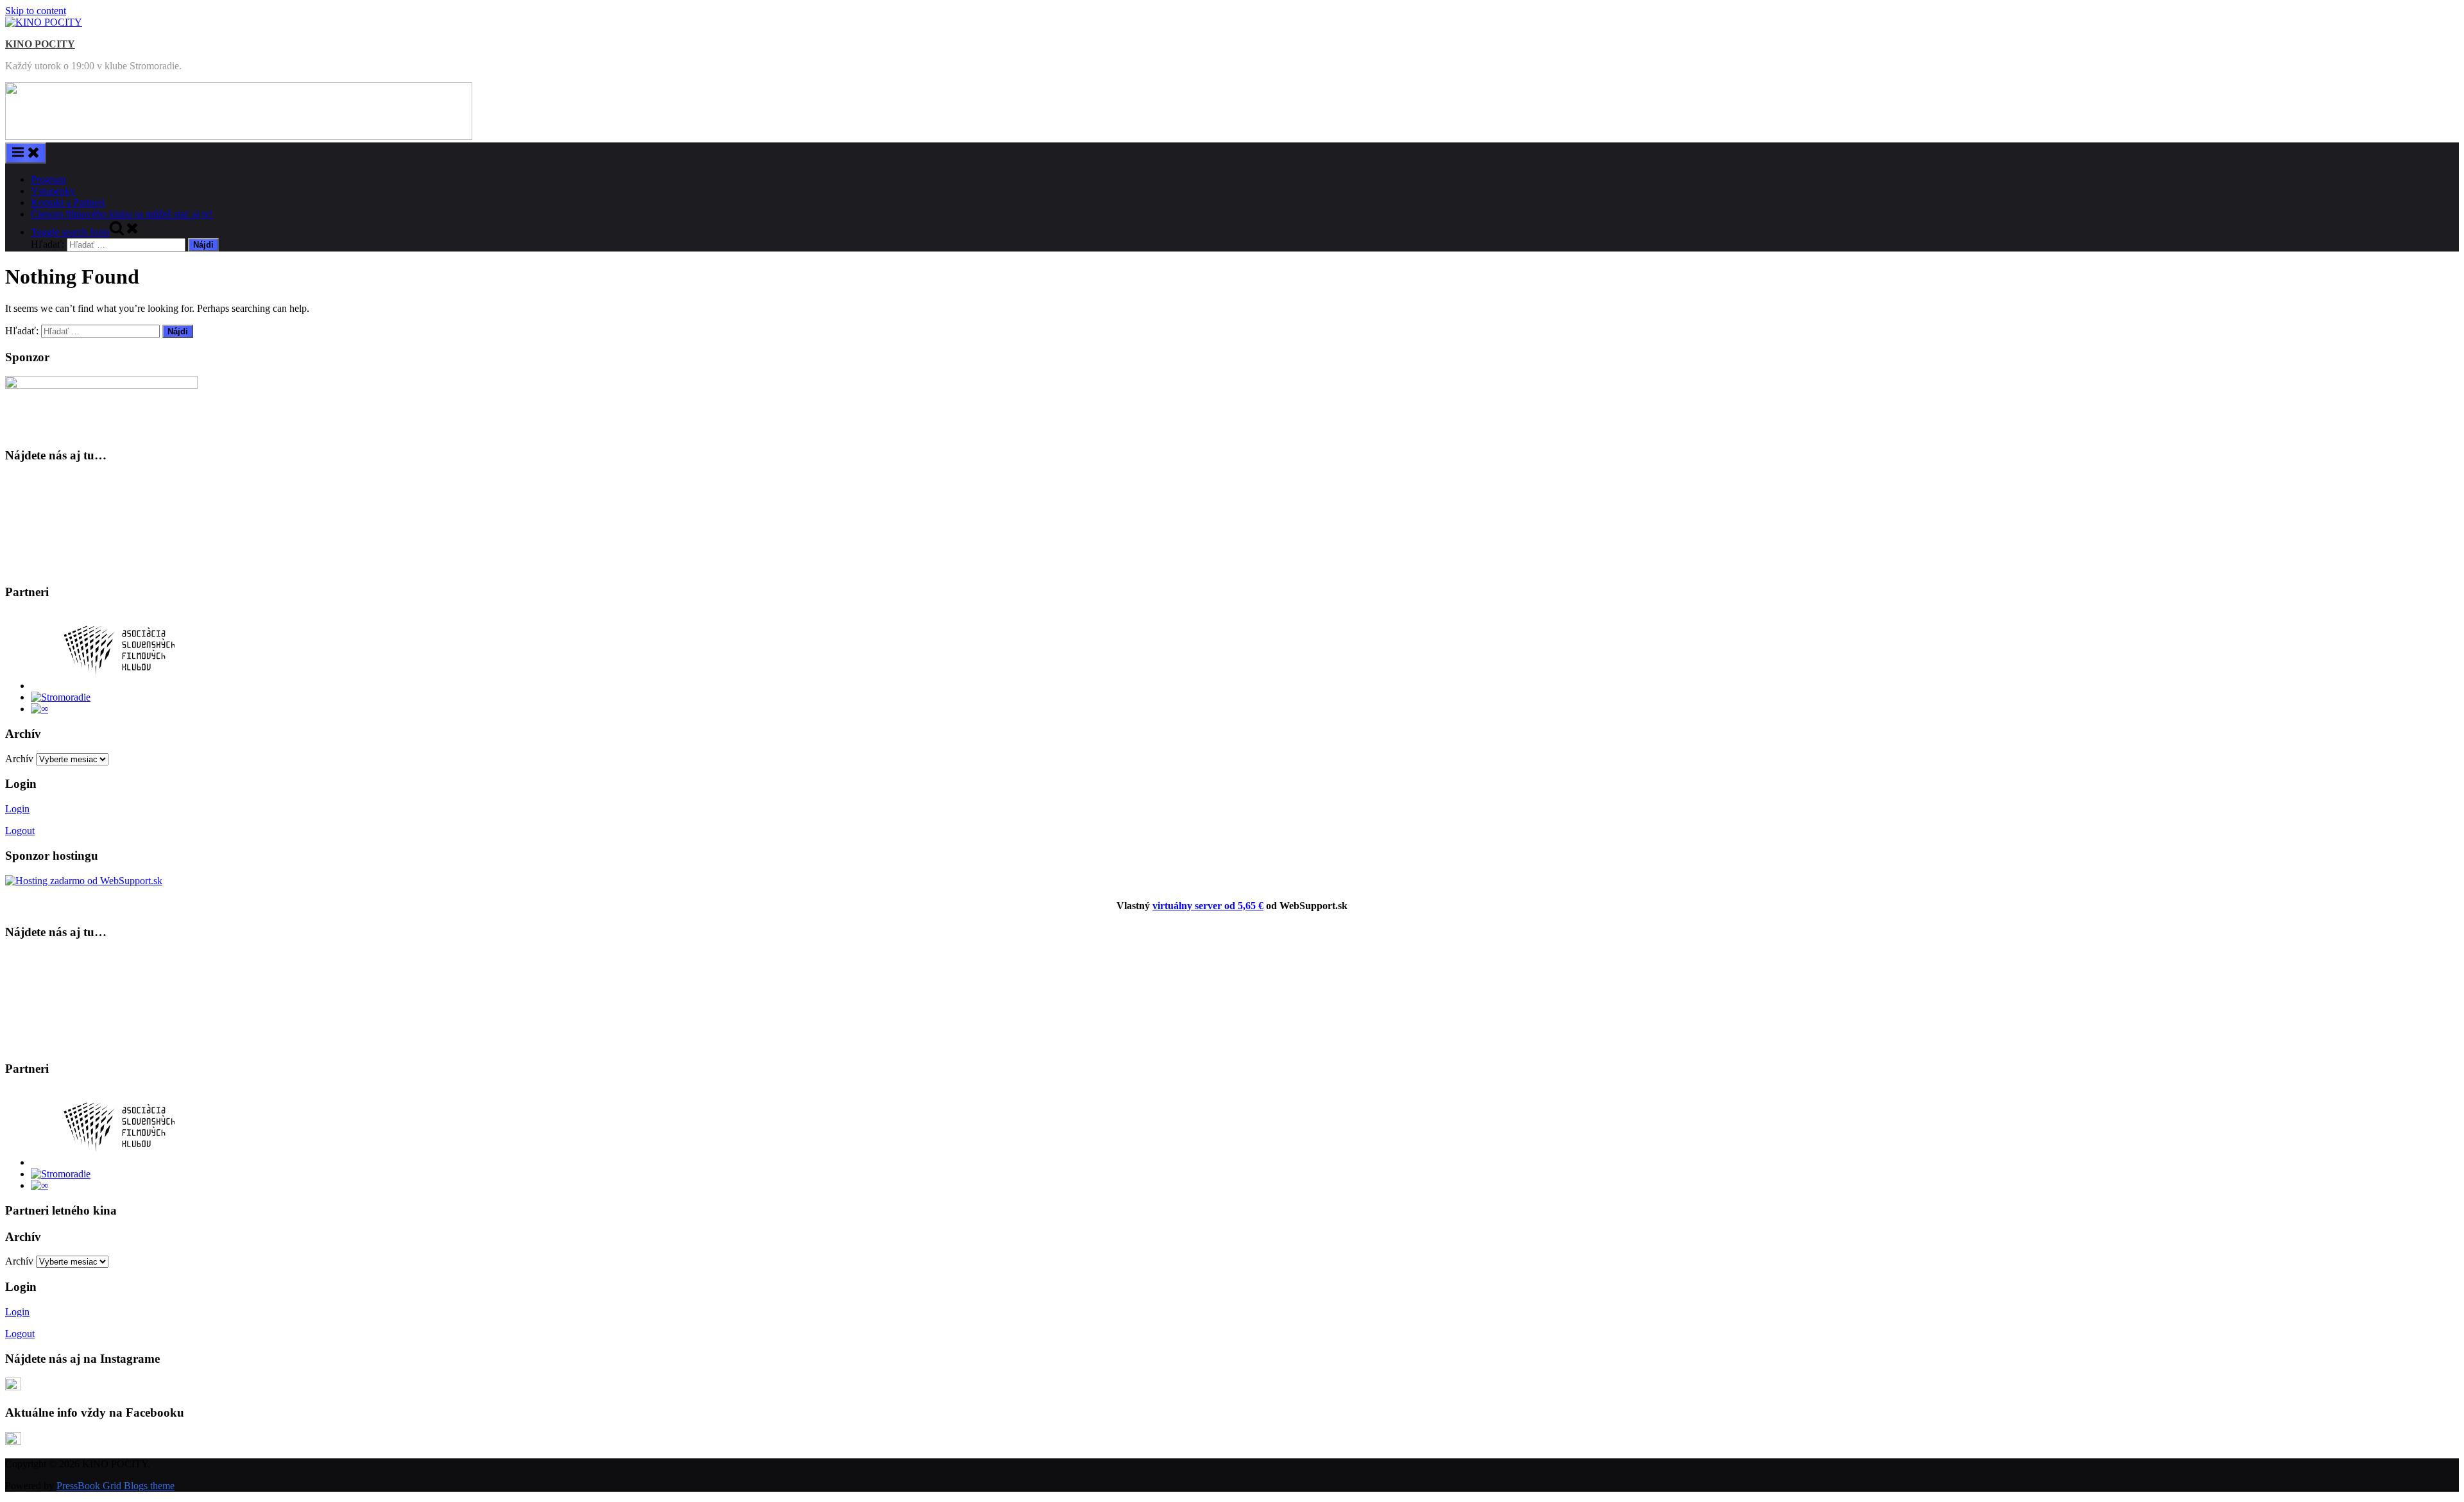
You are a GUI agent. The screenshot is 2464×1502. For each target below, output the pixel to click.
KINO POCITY (40, 44)
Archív (19, 759)
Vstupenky (53, 191)
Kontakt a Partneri (68, 202)
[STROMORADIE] (61, 697)
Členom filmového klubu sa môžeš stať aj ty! (122, 214)
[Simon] (39, 709)
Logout (20, 831)
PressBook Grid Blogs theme (116, 1486)
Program (48, 179)
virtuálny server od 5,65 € (1208, 906)
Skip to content (36, 11)
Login (17, 809)
